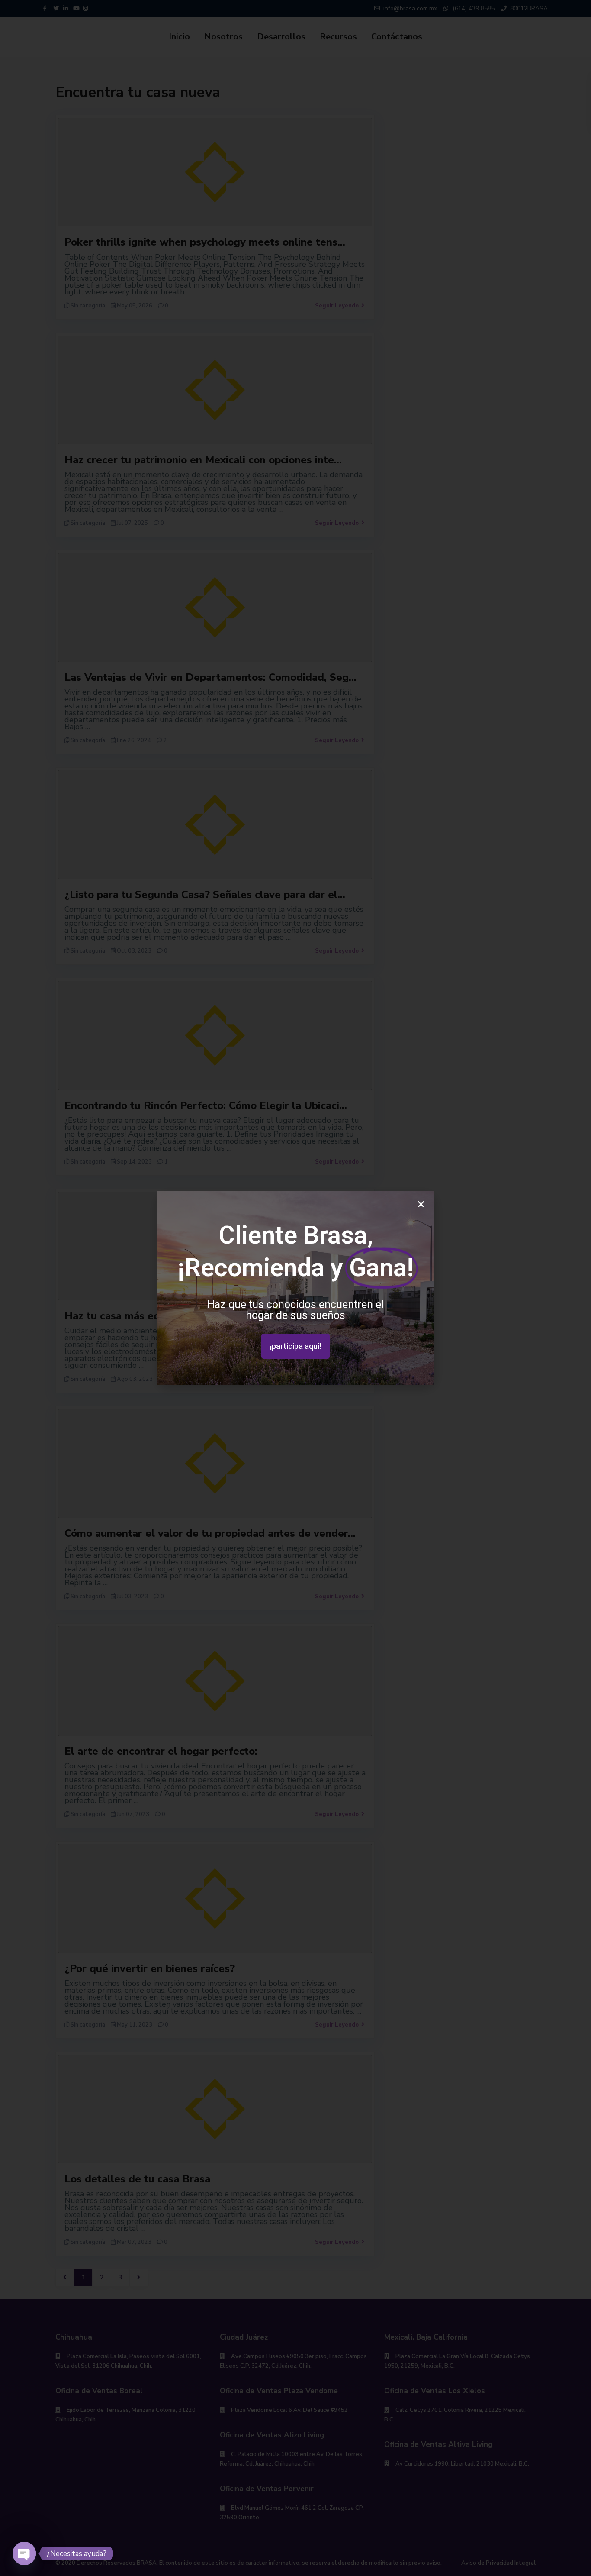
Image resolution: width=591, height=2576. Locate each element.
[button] (295, 1346)
